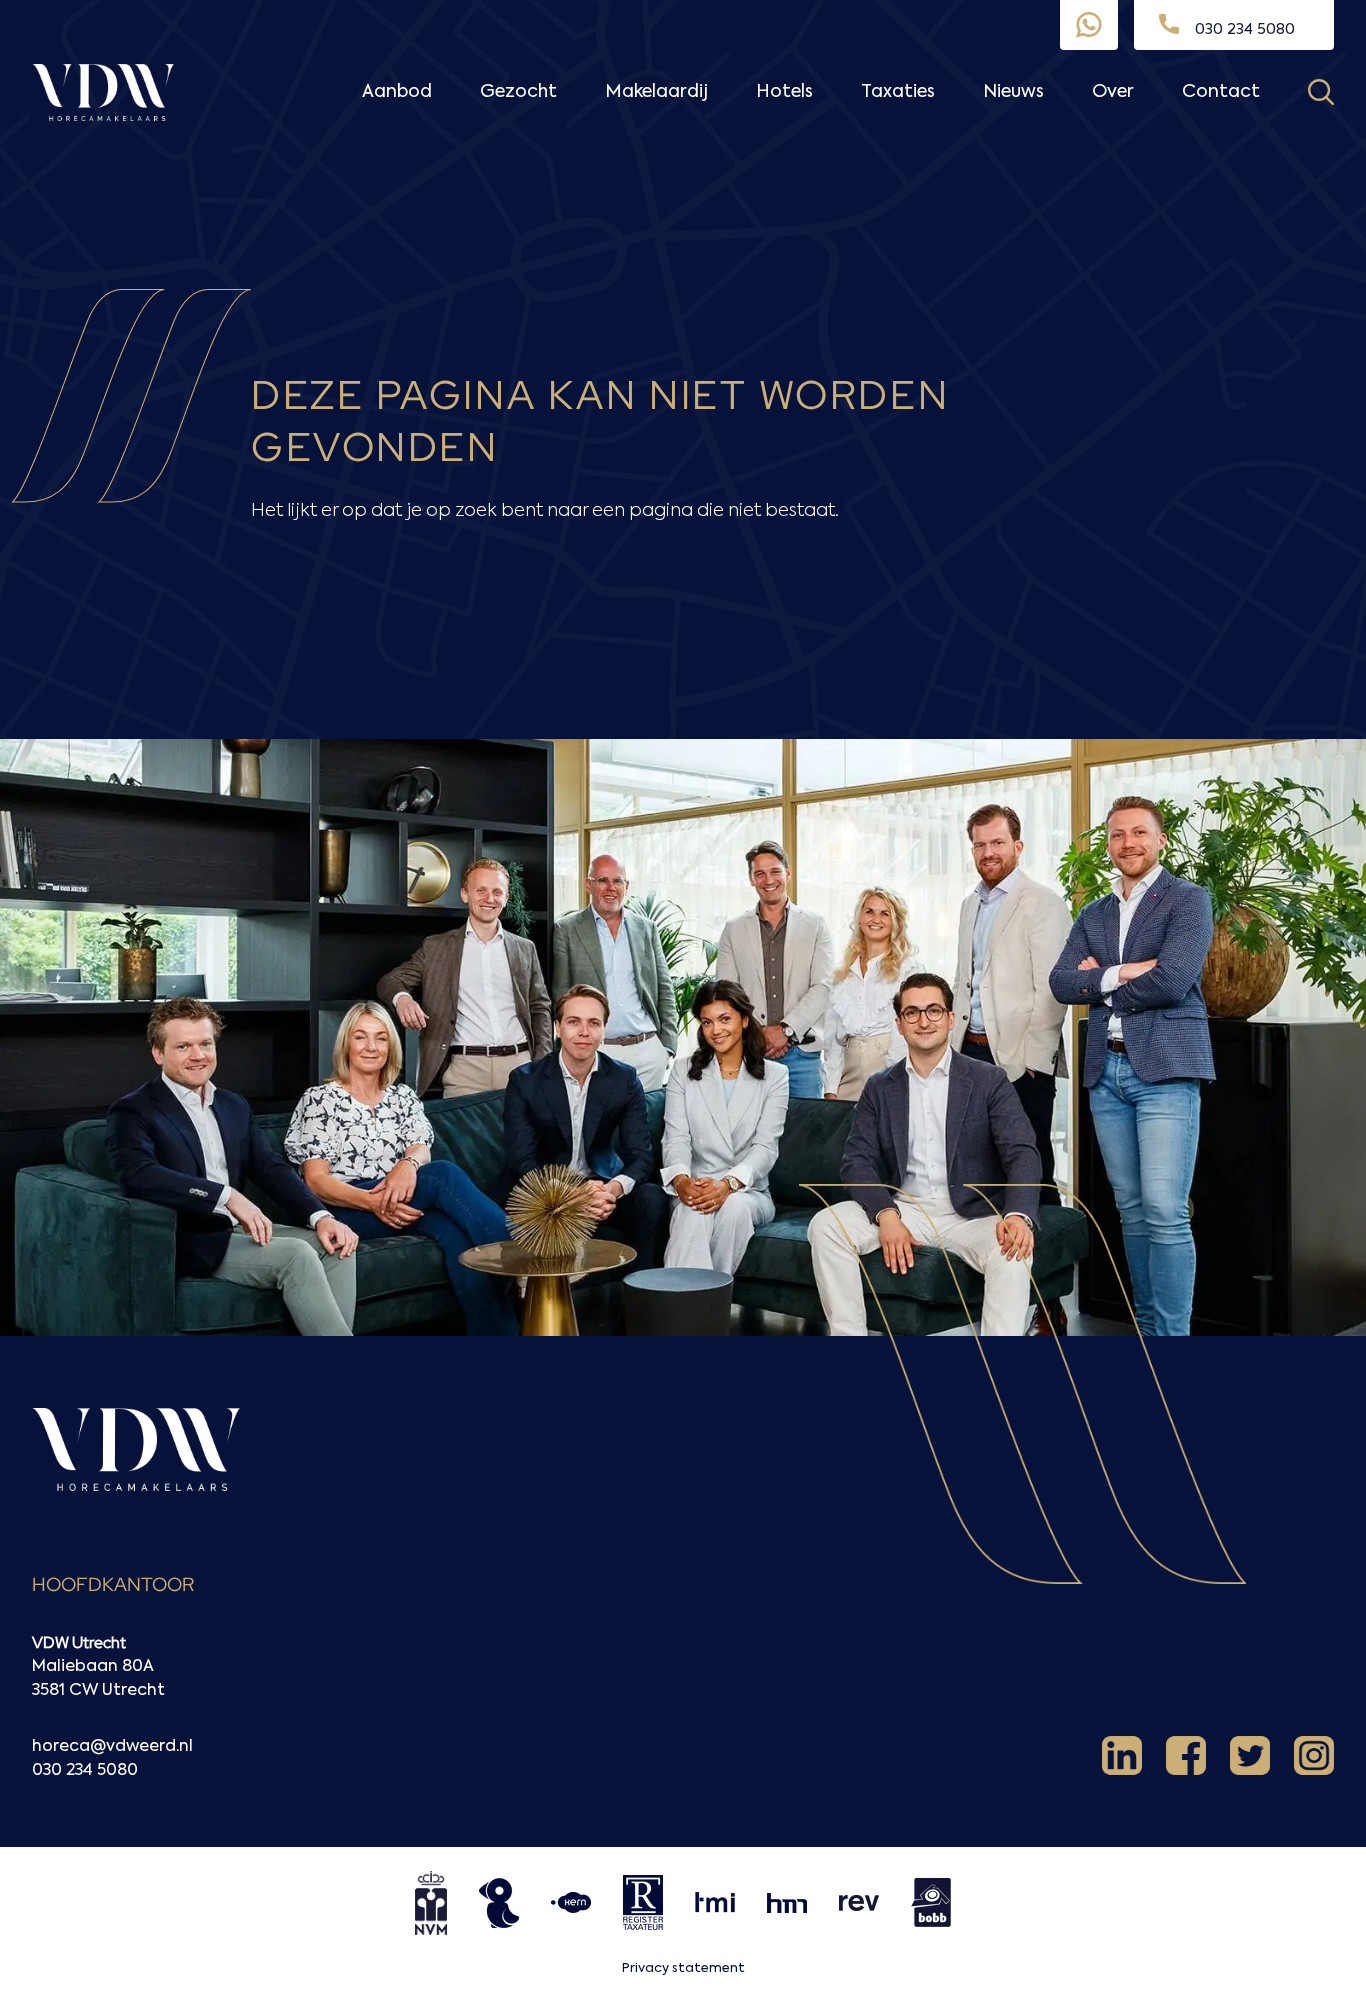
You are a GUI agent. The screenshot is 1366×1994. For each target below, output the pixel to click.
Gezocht (518, 92)
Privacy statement (683, 1968)
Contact (1221, 92)
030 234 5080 (85, 1771)
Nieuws (1013, 92)
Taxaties (898, 92)
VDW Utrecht (79, 1642)
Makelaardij (656, 92)
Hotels (784, 92)
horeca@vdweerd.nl (112, 1747)
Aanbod (397, 92)
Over (1113, 92)
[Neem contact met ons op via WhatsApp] (1089, 25)
